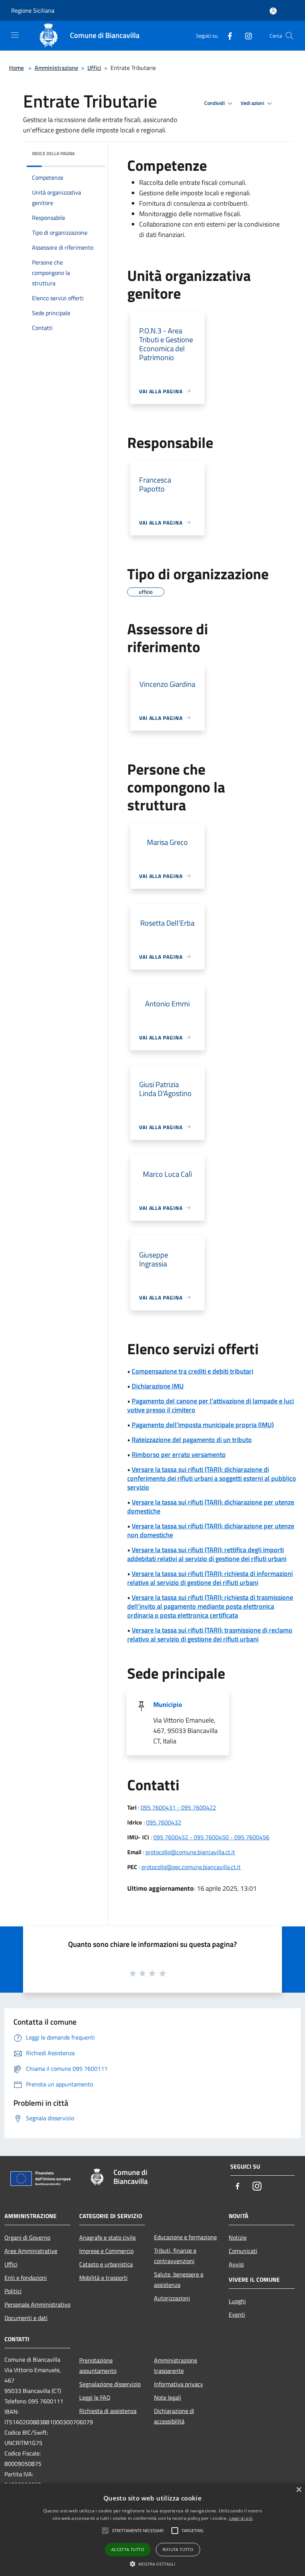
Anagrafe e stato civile (107, 2237)
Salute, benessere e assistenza (179, 2279)
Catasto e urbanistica (106, 2264)
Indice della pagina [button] (53, 153)
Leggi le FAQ (95, 2397)
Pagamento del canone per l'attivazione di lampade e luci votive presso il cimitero (211, 1405)
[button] (153, 2564)
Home (16, 68)
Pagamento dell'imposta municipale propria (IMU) (203, 1425)
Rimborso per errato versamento (179, 1454)
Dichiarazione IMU (158, 1386)
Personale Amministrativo (37, 2304)
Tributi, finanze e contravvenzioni (175, 2256)
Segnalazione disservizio (110, 2384)
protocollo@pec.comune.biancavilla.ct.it (191, 1867)
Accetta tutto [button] (128, 2549)
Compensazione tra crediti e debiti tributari (192, 1371)
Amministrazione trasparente (176, 2365)
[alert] (152, 2530)
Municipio (168, 1704)
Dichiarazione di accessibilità (174, 2416)
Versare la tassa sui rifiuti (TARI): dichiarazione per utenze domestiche (211, 1507)
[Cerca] (289, 36)
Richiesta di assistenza (108, 2411)
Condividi (215, 103)
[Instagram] (245, 36)
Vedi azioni (253, 103)
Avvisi (236, 2264)
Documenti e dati (26, 2318)
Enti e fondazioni (26, 2278)
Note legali (168, 2397)
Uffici (94, 68)
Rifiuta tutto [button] (178, 2549)
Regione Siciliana (33, 10)
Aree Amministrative (31, 2251)
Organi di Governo (27, 2237)
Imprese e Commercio (106, 2251)
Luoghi (237, 2301)
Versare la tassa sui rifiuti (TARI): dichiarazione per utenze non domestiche (211, 1530)
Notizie (238, 2237)
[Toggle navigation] (15, 35)
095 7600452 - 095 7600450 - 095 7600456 (211, 1837)
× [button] (298, 2490)
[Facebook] (227, 36)
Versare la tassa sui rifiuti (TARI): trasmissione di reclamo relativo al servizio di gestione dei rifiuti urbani (210, 1635)
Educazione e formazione (185, 2237)
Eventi (237, 2314)
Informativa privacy (179, 2384)
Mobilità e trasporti (103, 2278)
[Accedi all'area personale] (273, 11)
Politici (13, 2291)
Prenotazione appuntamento (98, 2365)
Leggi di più (241, 2518)
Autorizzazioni (172, 2298)
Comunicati (243, 2251)
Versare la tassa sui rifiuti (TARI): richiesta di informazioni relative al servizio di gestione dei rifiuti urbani (210, 1578)
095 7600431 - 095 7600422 (178, 1807)
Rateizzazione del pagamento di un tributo (192, 1440)
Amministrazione (56, 68)
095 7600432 (164, 1822)
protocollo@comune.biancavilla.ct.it (190, 1852)
